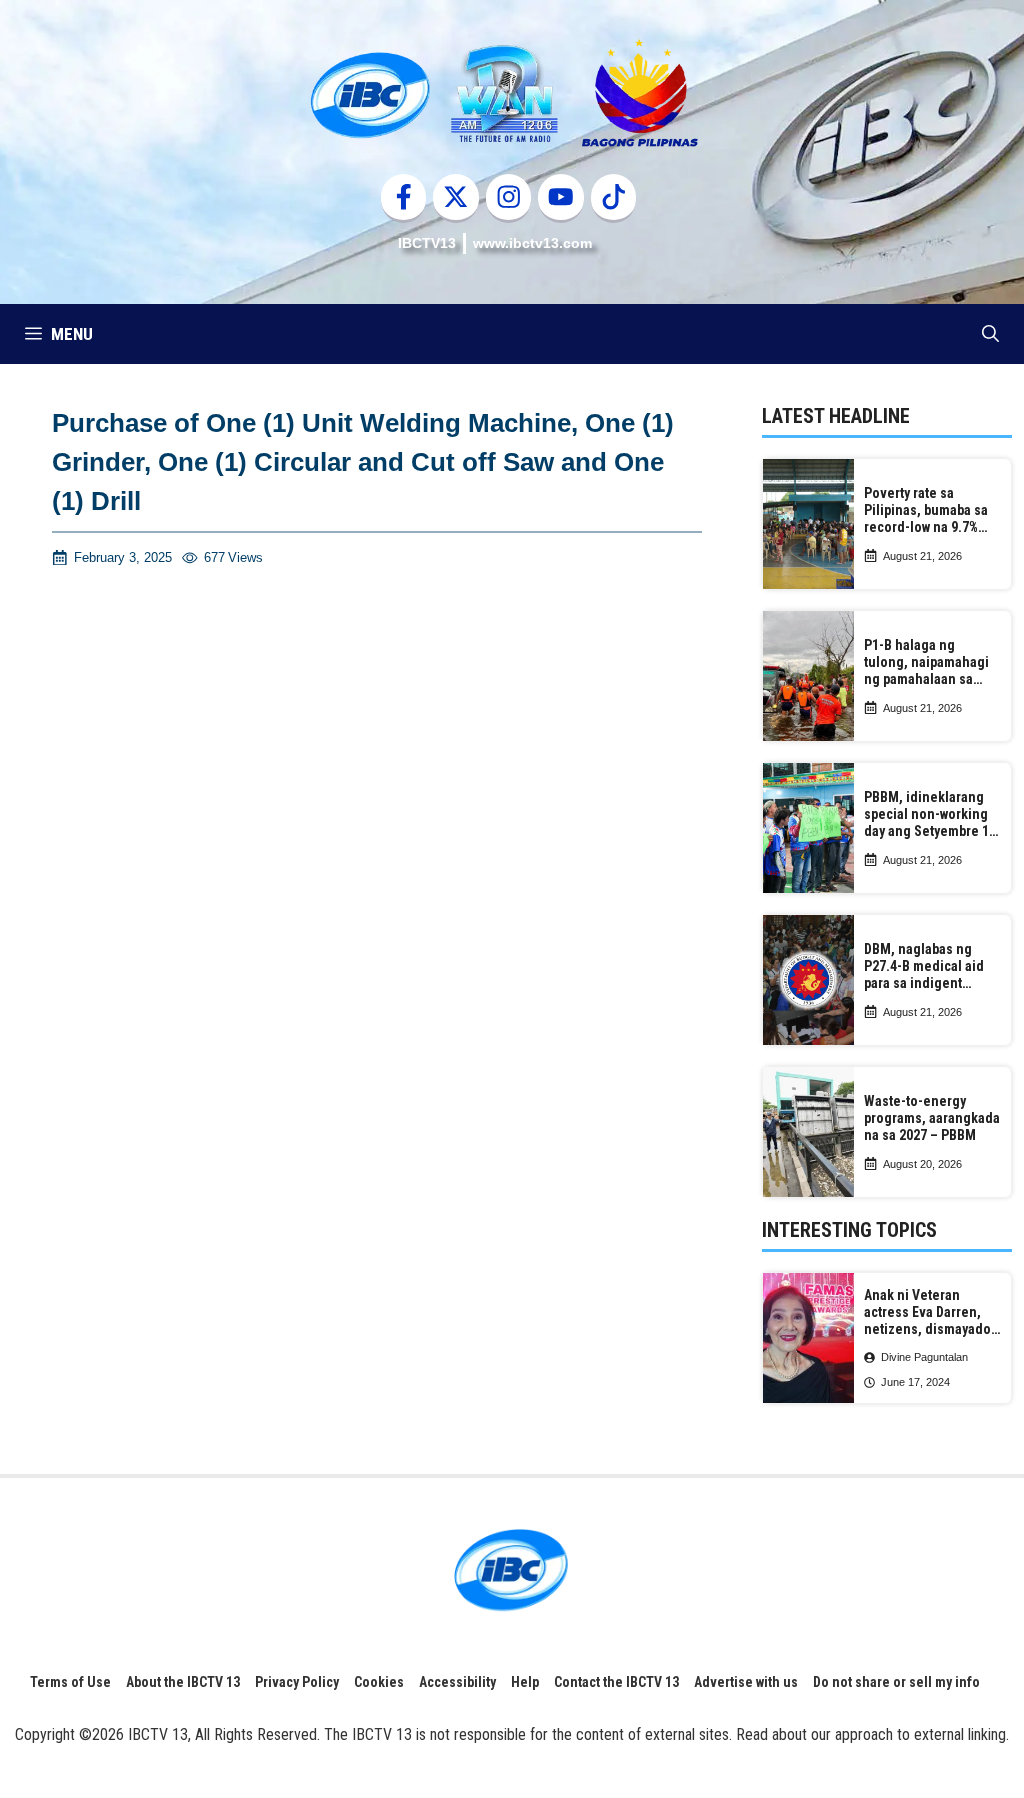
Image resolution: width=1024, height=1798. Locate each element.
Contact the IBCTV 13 (616, 1682)
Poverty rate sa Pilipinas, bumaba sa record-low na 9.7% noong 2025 (926, 510)
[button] (990, 334)
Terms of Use (70, 1682)
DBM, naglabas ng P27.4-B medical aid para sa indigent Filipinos (924, 966)
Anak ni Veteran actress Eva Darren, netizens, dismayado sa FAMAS (927, 1312)
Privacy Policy (297, 1682)
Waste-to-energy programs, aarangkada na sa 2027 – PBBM (932, 1118)
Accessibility (457, 1682)
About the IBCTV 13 (183, 1682)
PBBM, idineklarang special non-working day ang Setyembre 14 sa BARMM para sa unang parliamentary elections (930, 814)
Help (525, 1682)
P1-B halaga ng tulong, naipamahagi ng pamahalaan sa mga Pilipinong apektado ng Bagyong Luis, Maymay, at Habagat (929, 662)
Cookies (379, 1682)
